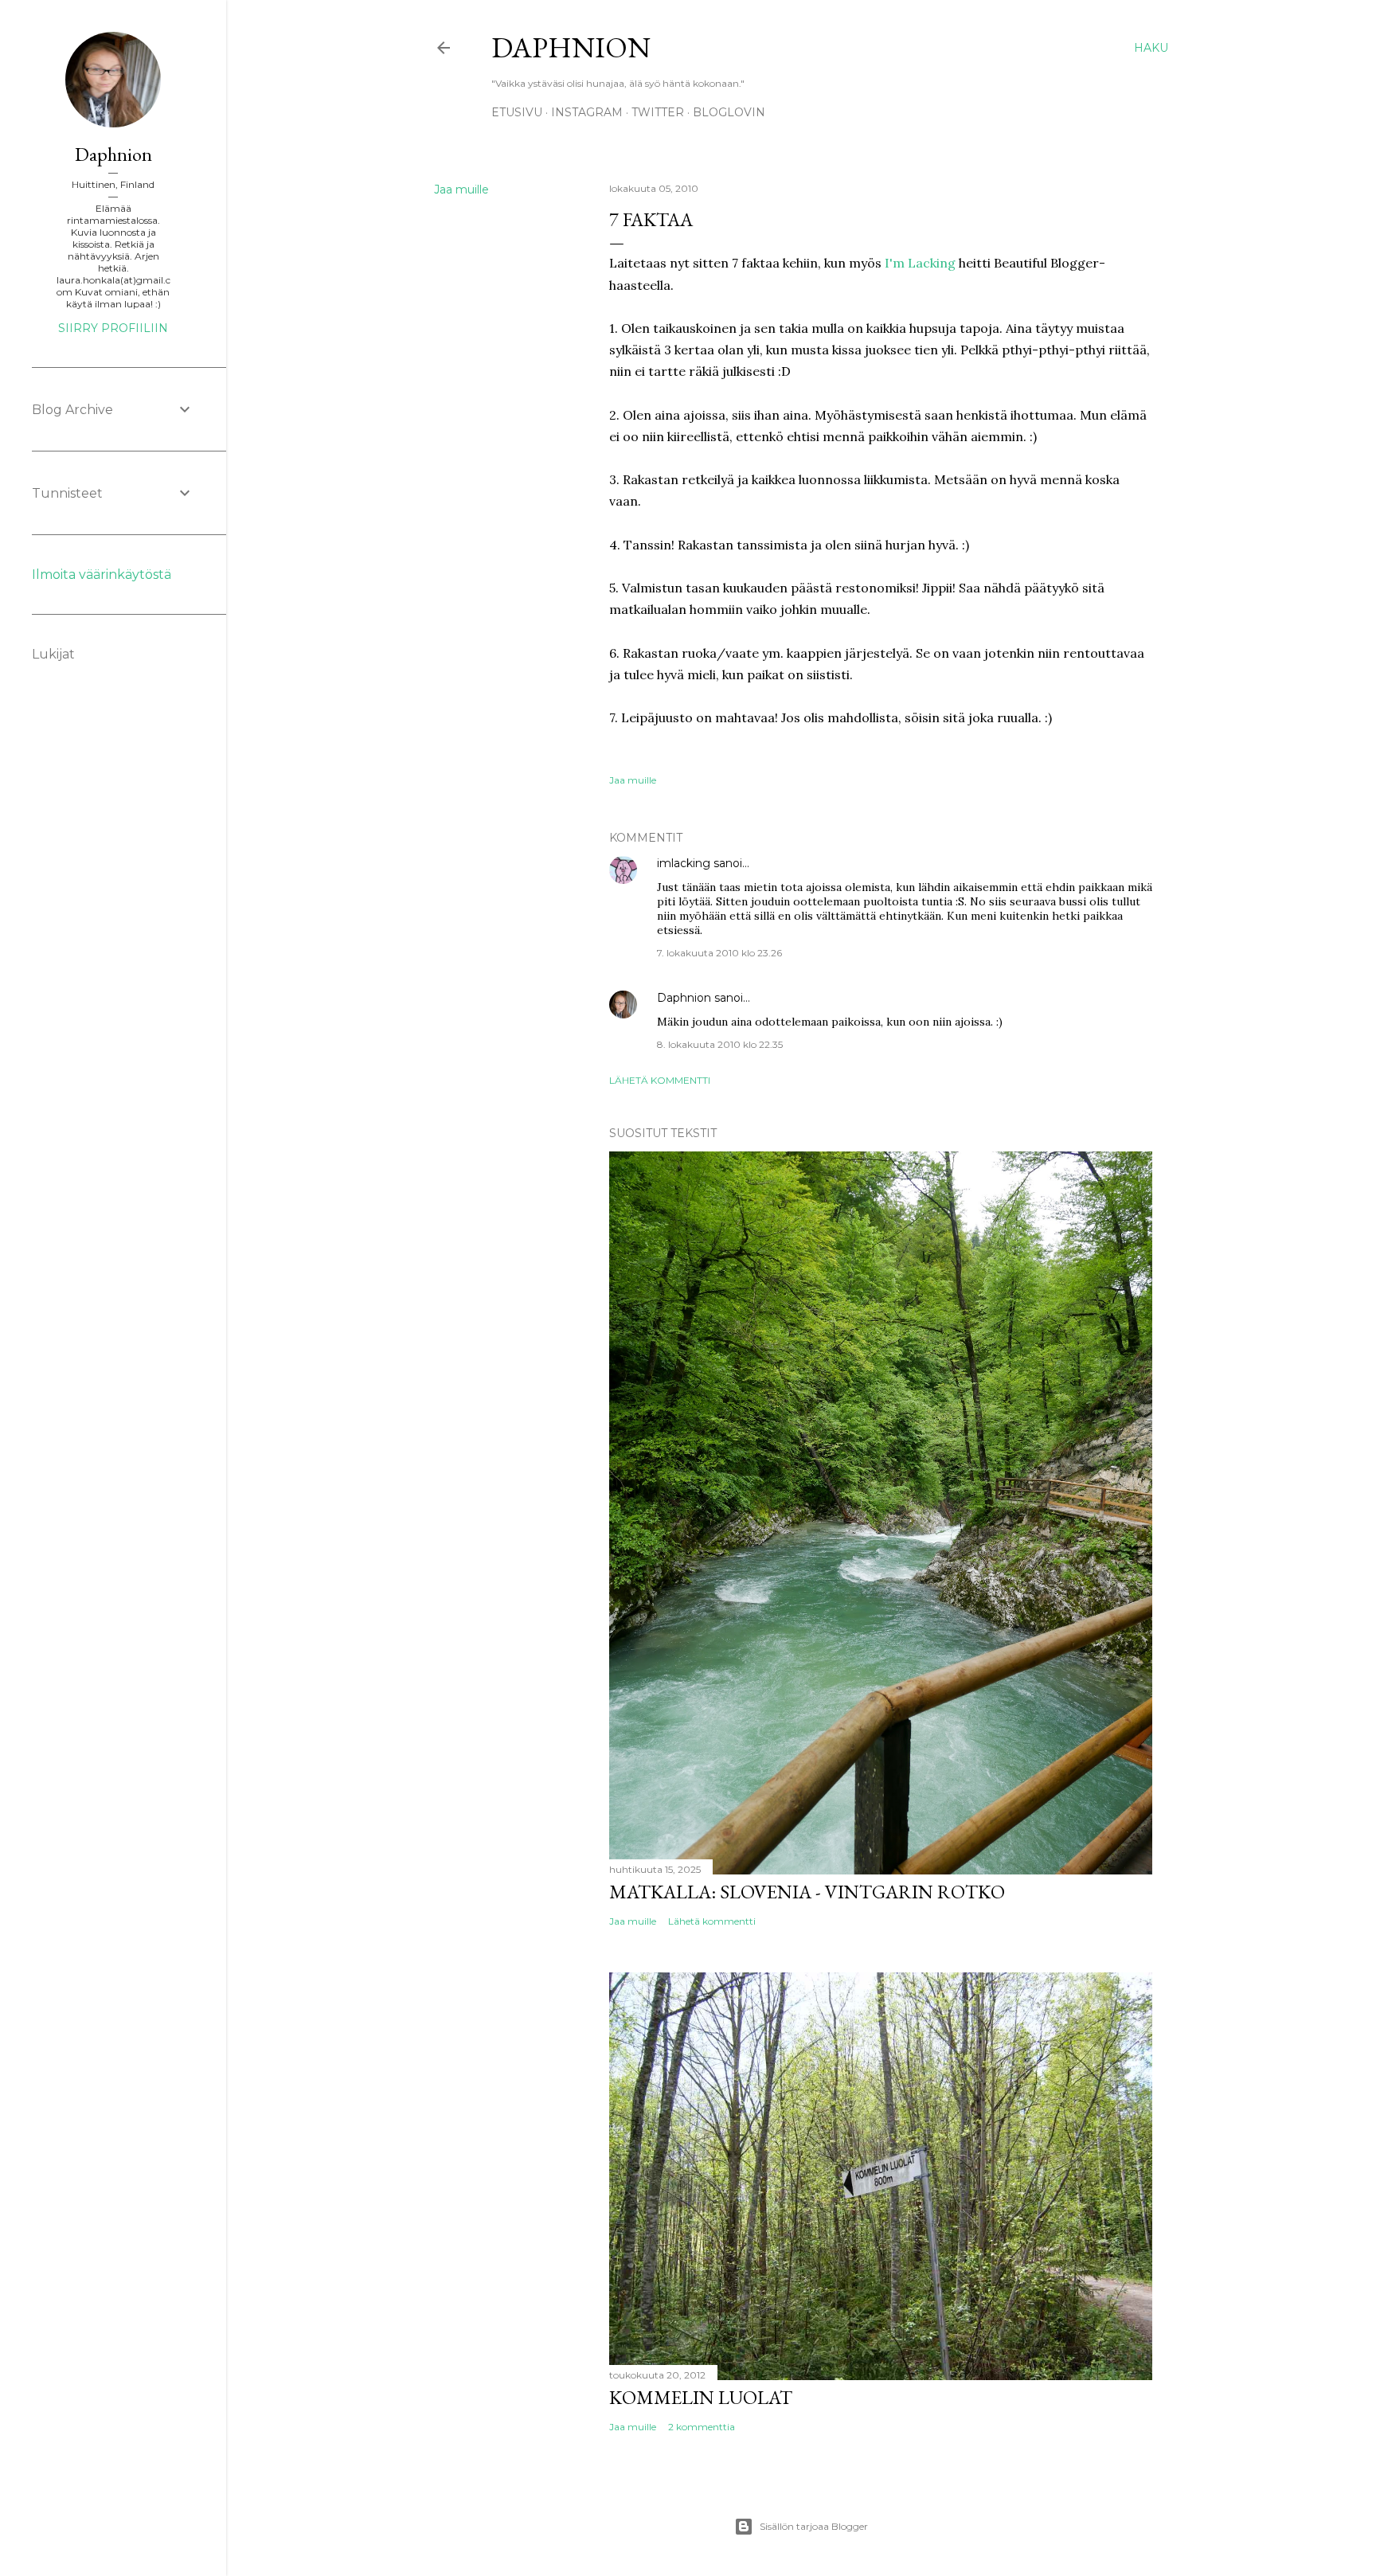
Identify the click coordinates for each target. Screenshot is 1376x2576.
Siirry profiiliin (113, 328)
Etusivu (517, 112)
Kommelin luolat (701, 2397)
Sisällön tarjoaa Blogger (814, 2526)
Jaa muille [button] (461, 190)
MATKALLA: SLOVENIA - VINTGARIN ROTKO (807, 1892)
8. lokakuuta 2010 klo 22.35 (720, 1044)
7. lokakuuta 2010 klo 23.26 (719, 953)
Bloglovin (729, 112)
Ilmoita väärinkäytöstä (102, 575)
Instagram (587, 112)
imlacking (684, 863)
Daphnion (571, 47)
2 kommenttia (702, 2427)
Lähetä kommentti (660, 1080)
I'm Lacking (920, 263)
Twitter (658, 112)
